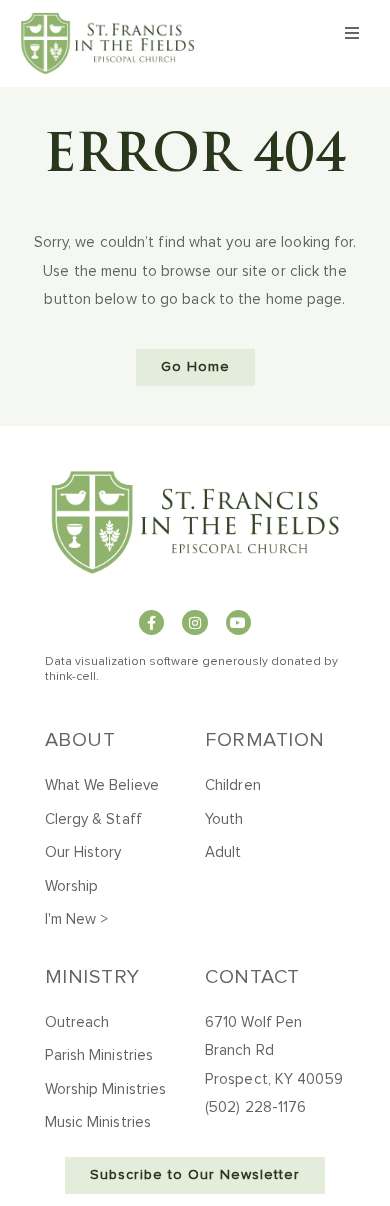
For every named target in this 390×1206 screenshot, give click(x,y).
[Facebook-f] (151, 622)
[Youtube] (238, 622)
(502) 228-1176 (255, 1107)
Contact (252, 977)
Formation (265, 740)
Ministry (92, 977)
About (80, 740)
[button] (353, 33)
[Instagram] (194, 622)
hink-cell (72, 677)
